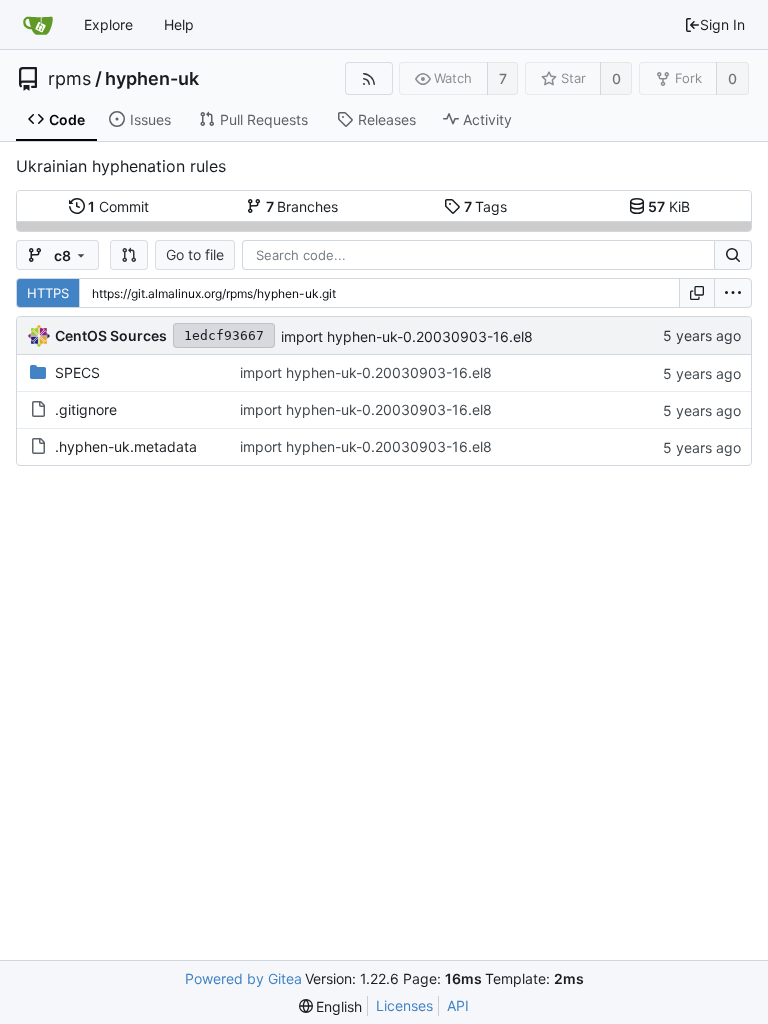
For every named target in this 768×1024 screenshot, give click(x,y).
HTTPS (48, 293)
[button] (129, 255)
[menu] (733, 293)
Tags (486, 206)
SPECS (77, 372)
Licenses (404, 1005)
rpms (69, 79)
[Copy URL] (697, 293)
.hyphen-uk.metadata (126, 446)
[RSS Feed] (368, 78)
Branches (302, 206)
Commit (118, 206)
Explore (108, 24)
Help (179, 24)
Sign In (722, 24)
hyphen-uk (152, 79)
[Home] (38, 25)
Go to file (195, 254)
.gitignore (86, 409)
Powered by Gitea (243, 978)
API (458, 1005)
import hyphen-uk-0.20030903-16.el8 (407, 336)
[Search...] (733, 255)
